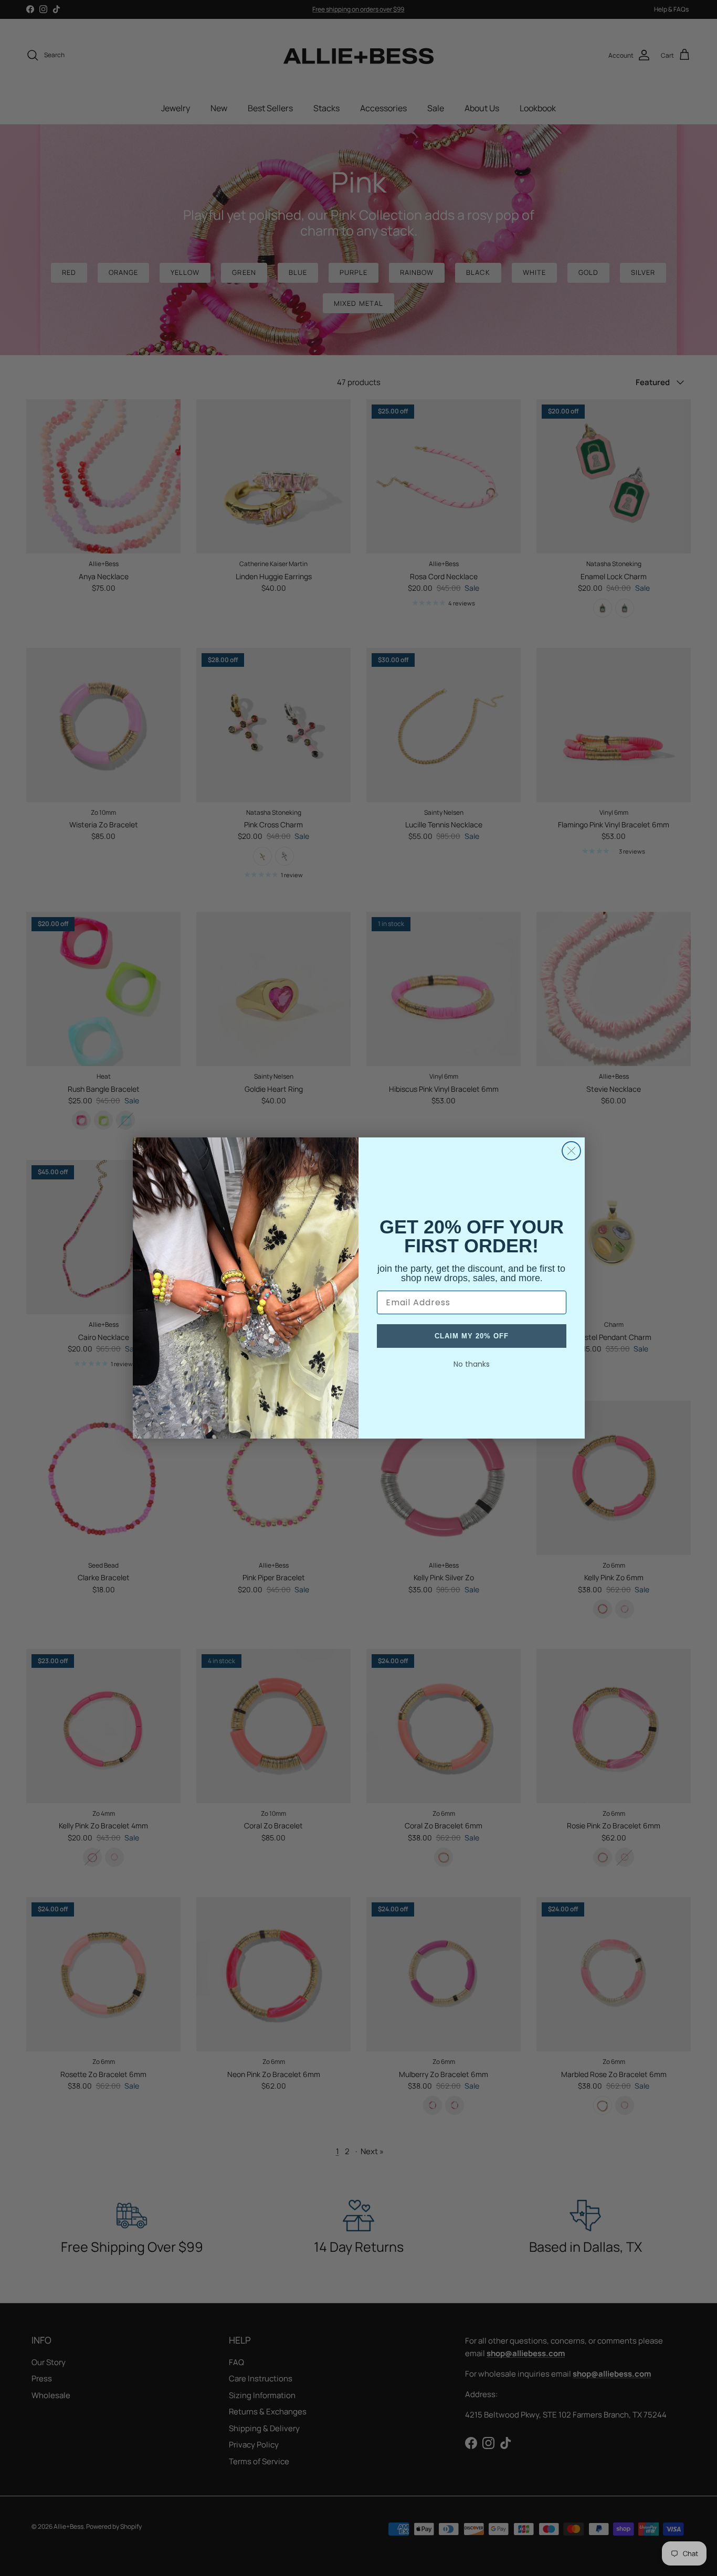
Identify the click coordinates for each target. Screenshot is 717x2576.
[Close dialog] (571, 1151)
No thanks (472, 1364)
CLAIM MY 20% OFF (472, 1336)
